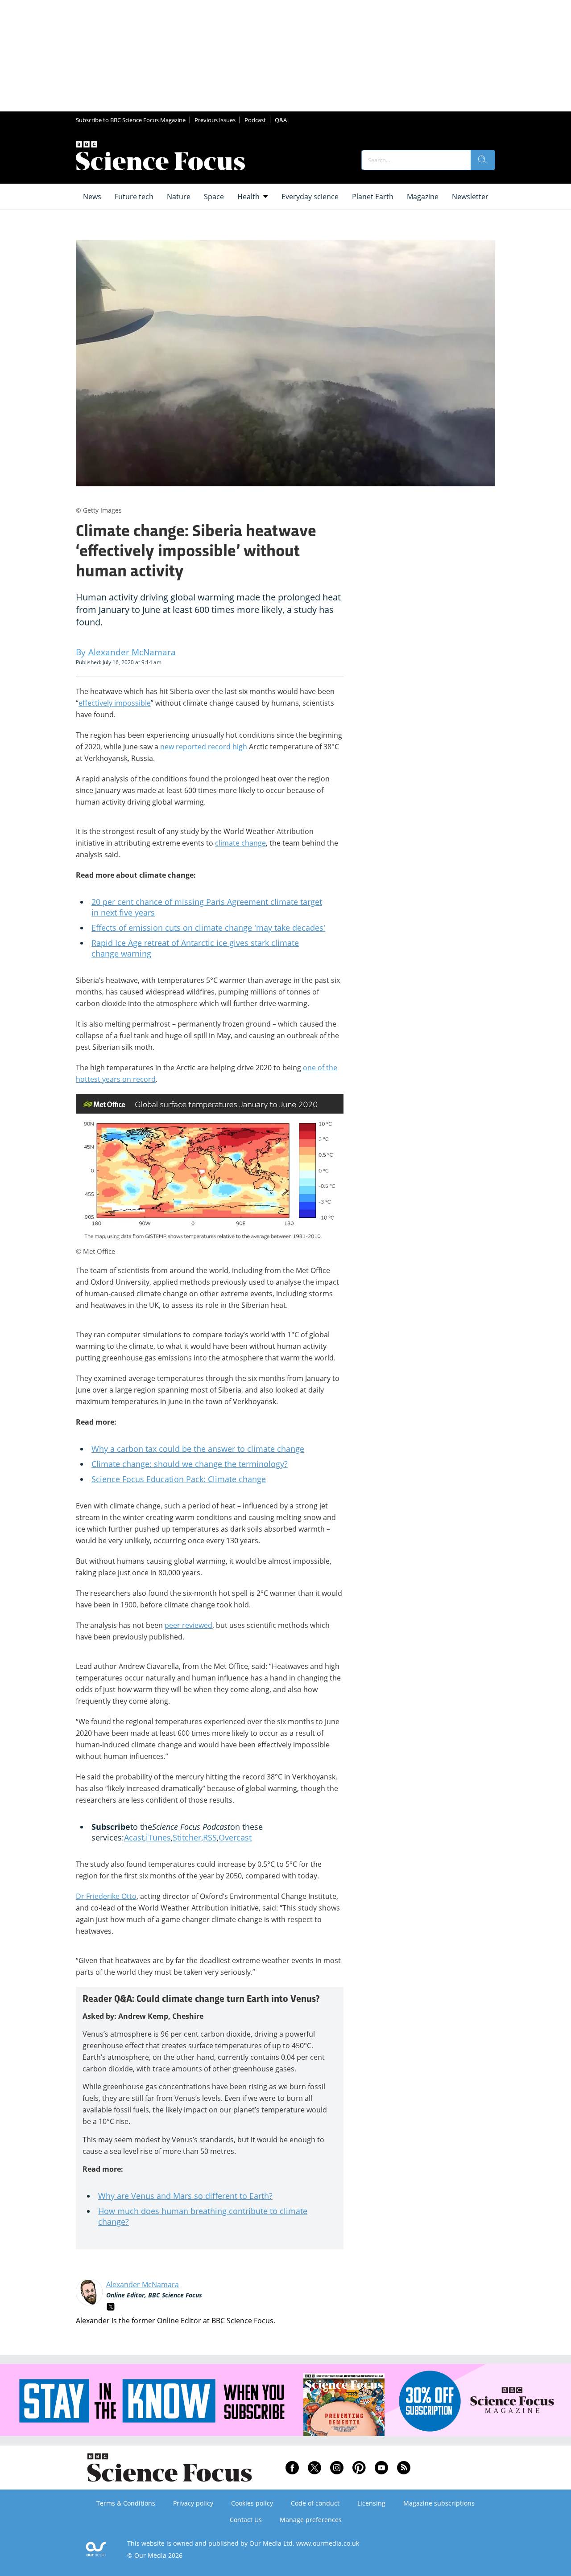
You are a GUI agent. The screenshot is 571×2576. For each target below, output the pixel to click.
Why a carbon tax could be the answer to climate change (198, 1449)
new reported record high (204, 747)
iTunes (158, 1837)
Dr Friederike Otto (106, 1896)
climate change (240, 843)
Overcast (235, 1837)
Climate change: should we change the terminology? (190, 1464)
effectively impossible (115, 703)
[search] (483, 160)
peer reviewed (188, 1625)
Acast (134, 1837)
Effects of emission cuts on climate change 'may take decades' (208, 928)
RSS (210, 1837)
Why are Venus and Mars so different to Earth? (185, 2196)
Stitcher (187, 1837)
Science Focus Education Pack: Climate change (179, 1479)
